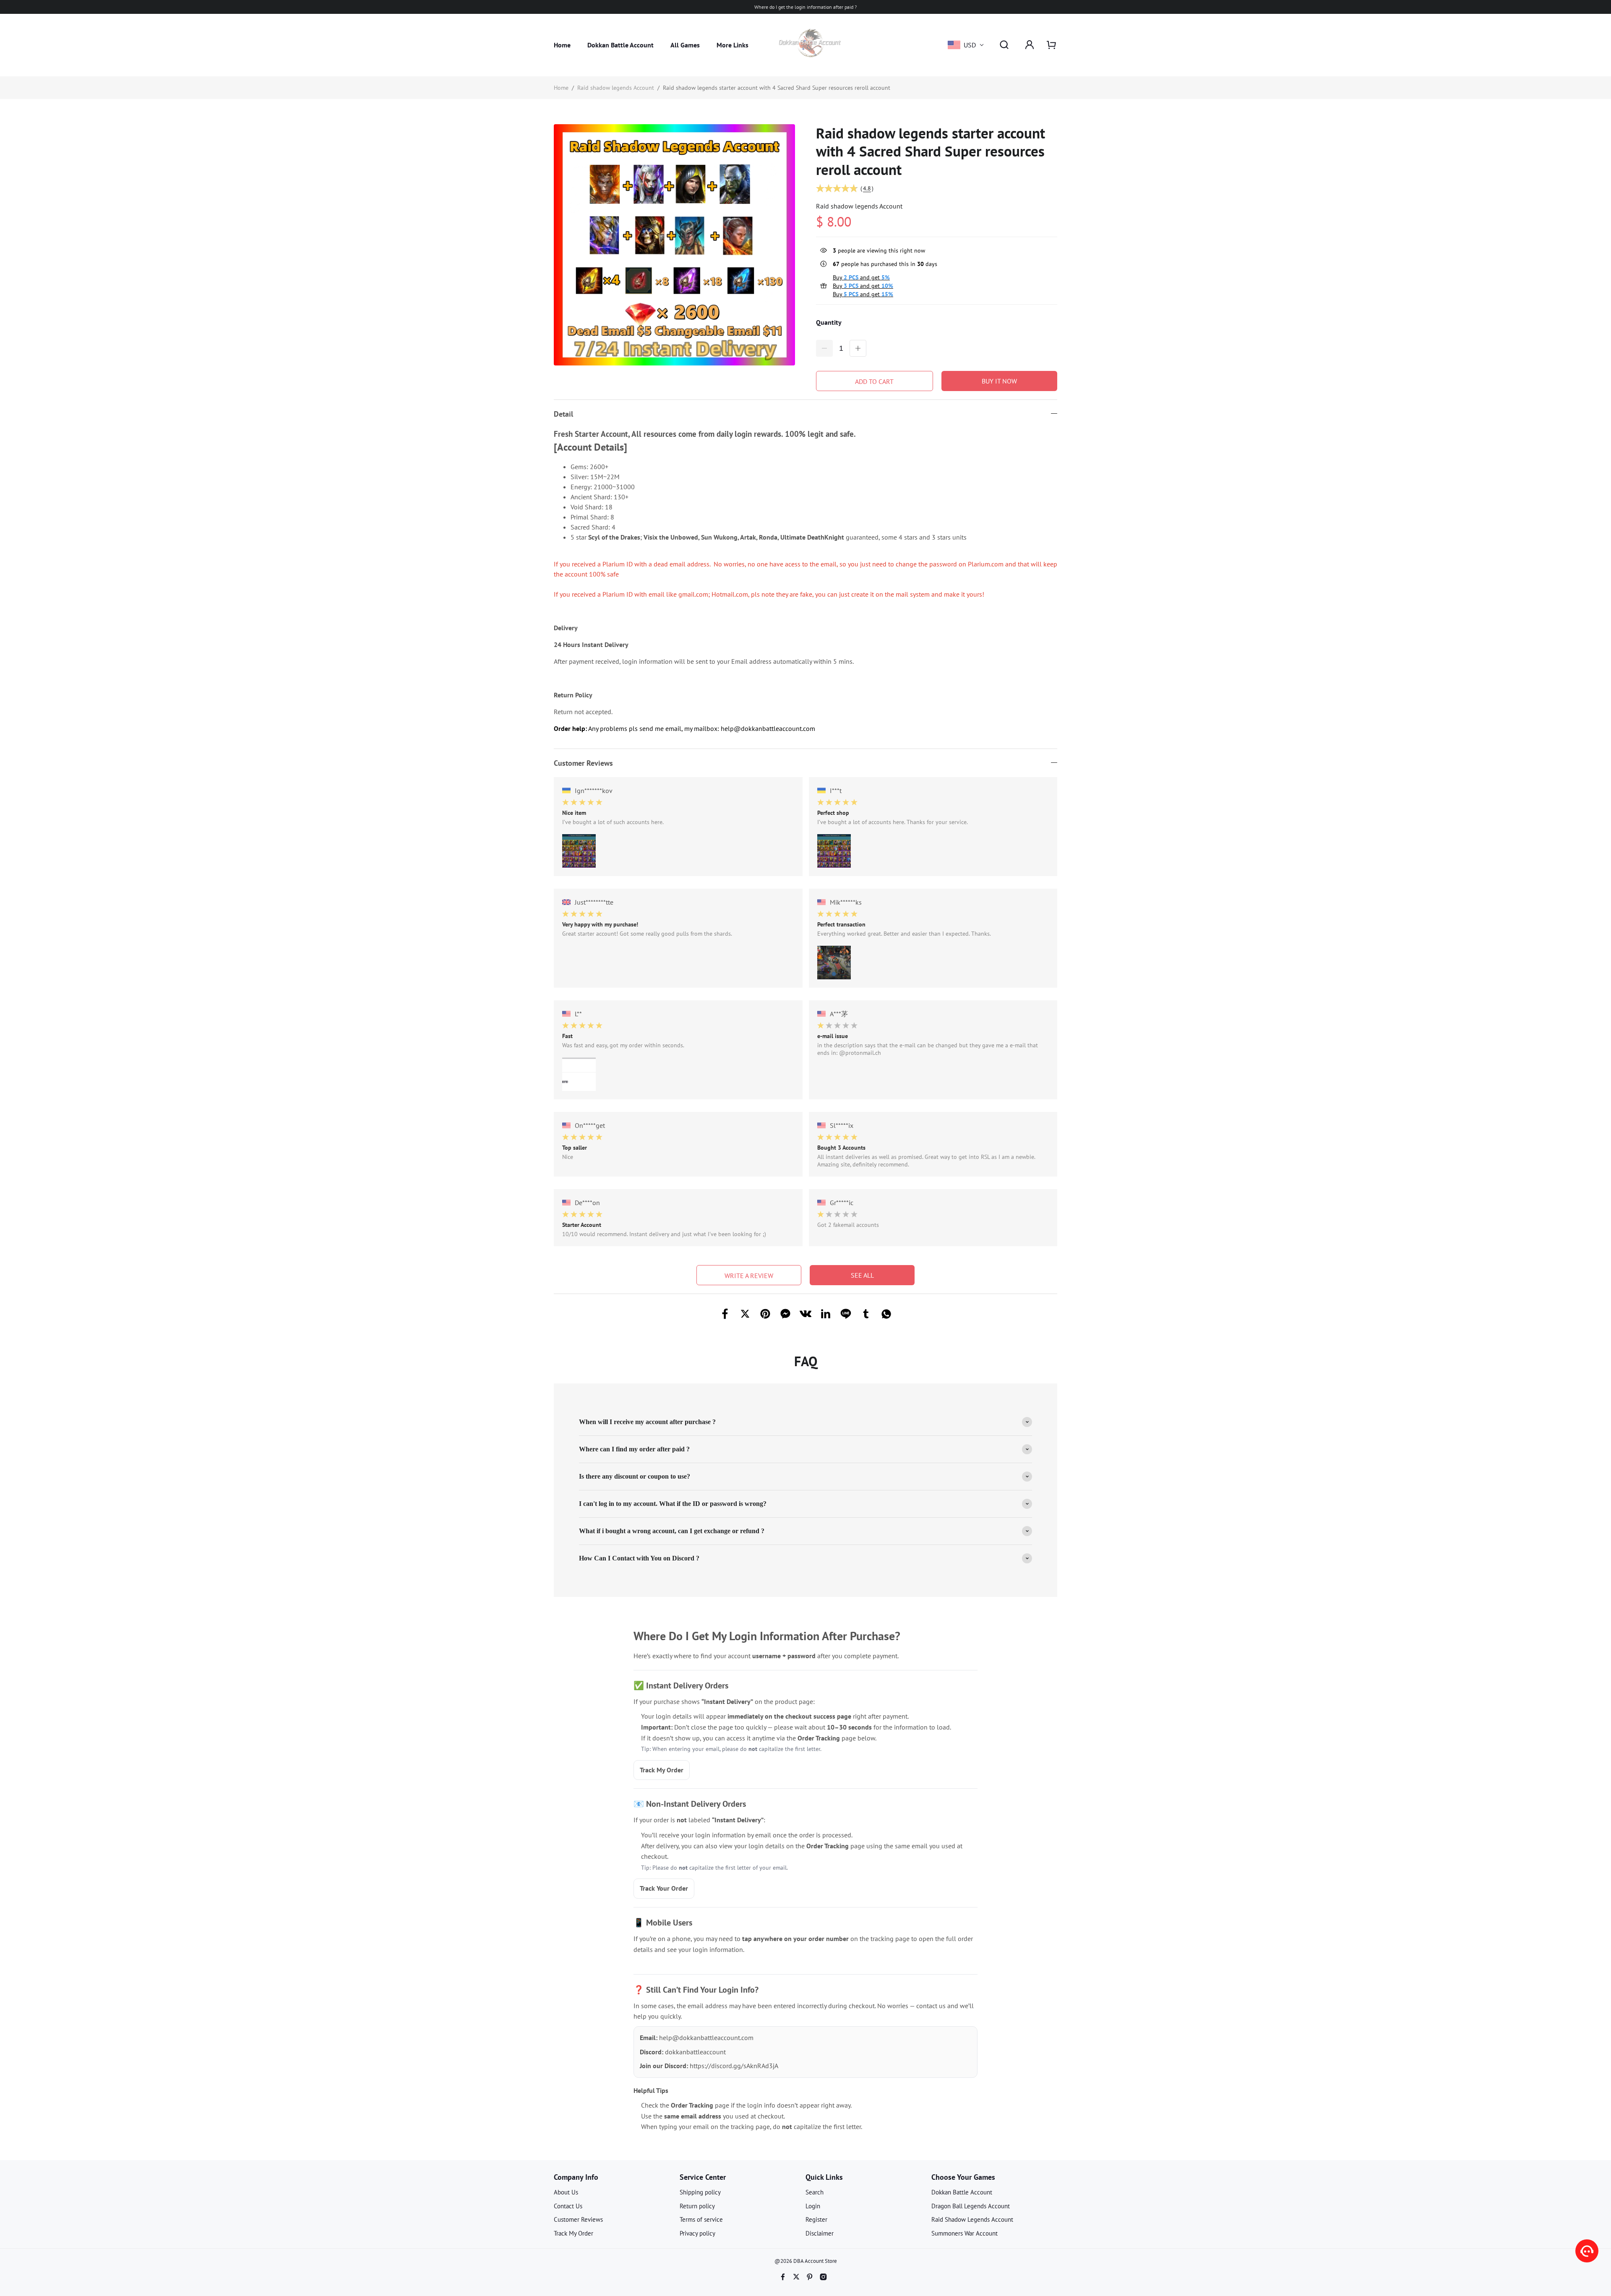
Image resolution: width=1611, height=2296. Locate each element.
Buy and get (861, 277)
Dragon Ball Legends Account (971, 2206)
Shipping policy (700, 2192)
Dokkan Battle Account (620, 45)
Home (562, 45)
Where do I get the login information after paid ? (805, 7)
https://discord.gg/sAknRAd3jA (734, 2066)
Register (816, 2219)
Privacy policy (697, 2233)
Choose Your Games (963, 2177)
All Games (685, 45)
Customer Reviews (578, 2219)
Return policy (697, 2206)
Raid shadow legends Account (616, 88)
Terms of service (701, 2219)
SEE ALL (862, 1275)
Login (813, 2206)
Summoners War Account (965, 2233)
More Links (733, 45)
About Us (566, 2192)
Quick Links (824, 2177)
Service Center (703, 2177)
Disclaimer (820, 2233)
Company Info (576, 2177)
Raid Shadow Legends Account (972, 2219)
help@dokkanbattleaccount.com (706, 2038)
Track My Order (662, 1770)
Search (815, 2192)
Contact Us (568, 2206)
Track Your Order (664, 1888)
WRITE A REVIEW (749, 1276)
